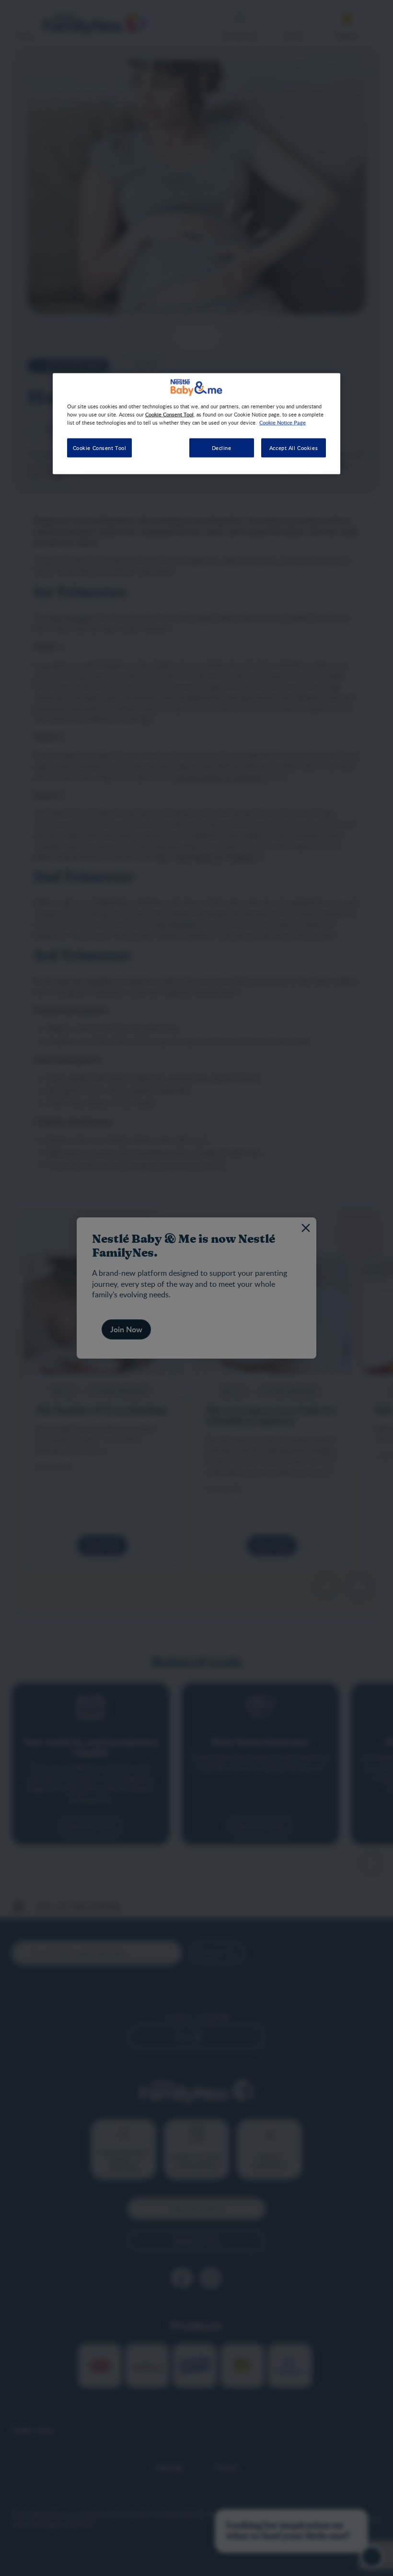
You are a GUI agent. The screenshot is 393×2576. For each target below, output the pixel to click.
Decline (222, 448)
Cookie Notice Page (283, 422)
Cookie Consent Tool (100, 448)
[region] (196, 424)
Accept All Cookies (294, 448)
